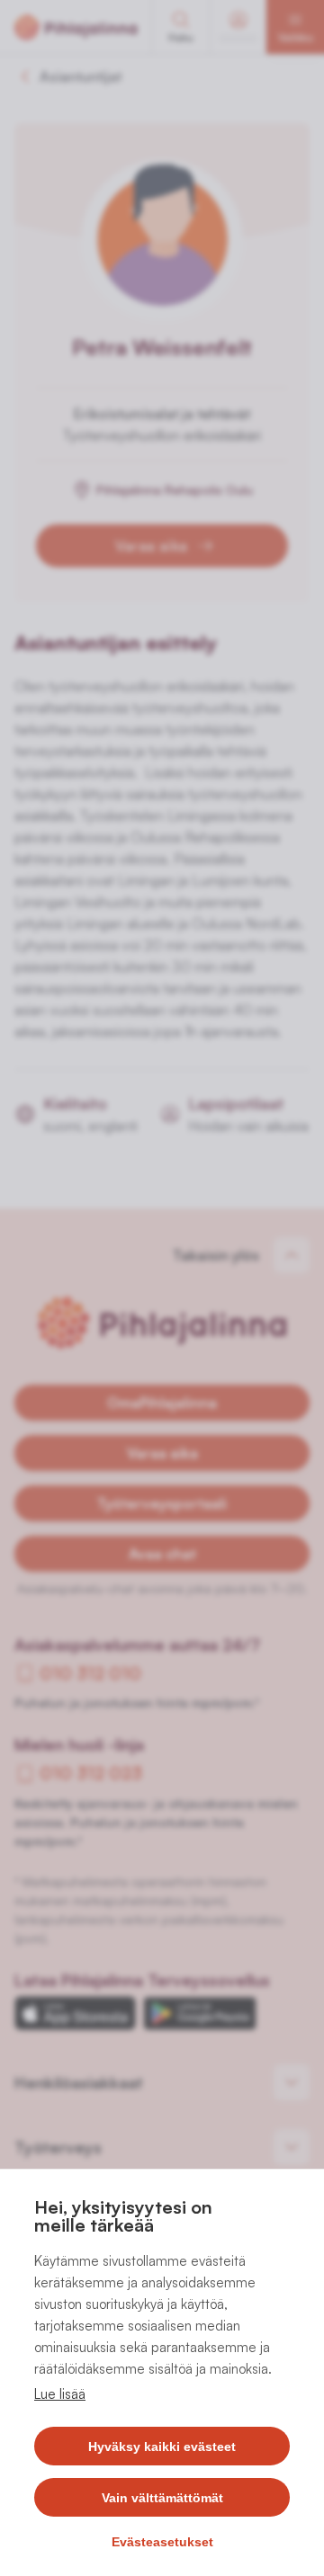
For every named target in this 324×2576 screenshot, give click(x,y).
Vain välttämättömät (162, 2498)
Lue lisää (60, 2394)
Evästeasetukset (162, 2542)
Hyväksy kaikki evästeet (162, 2447)
